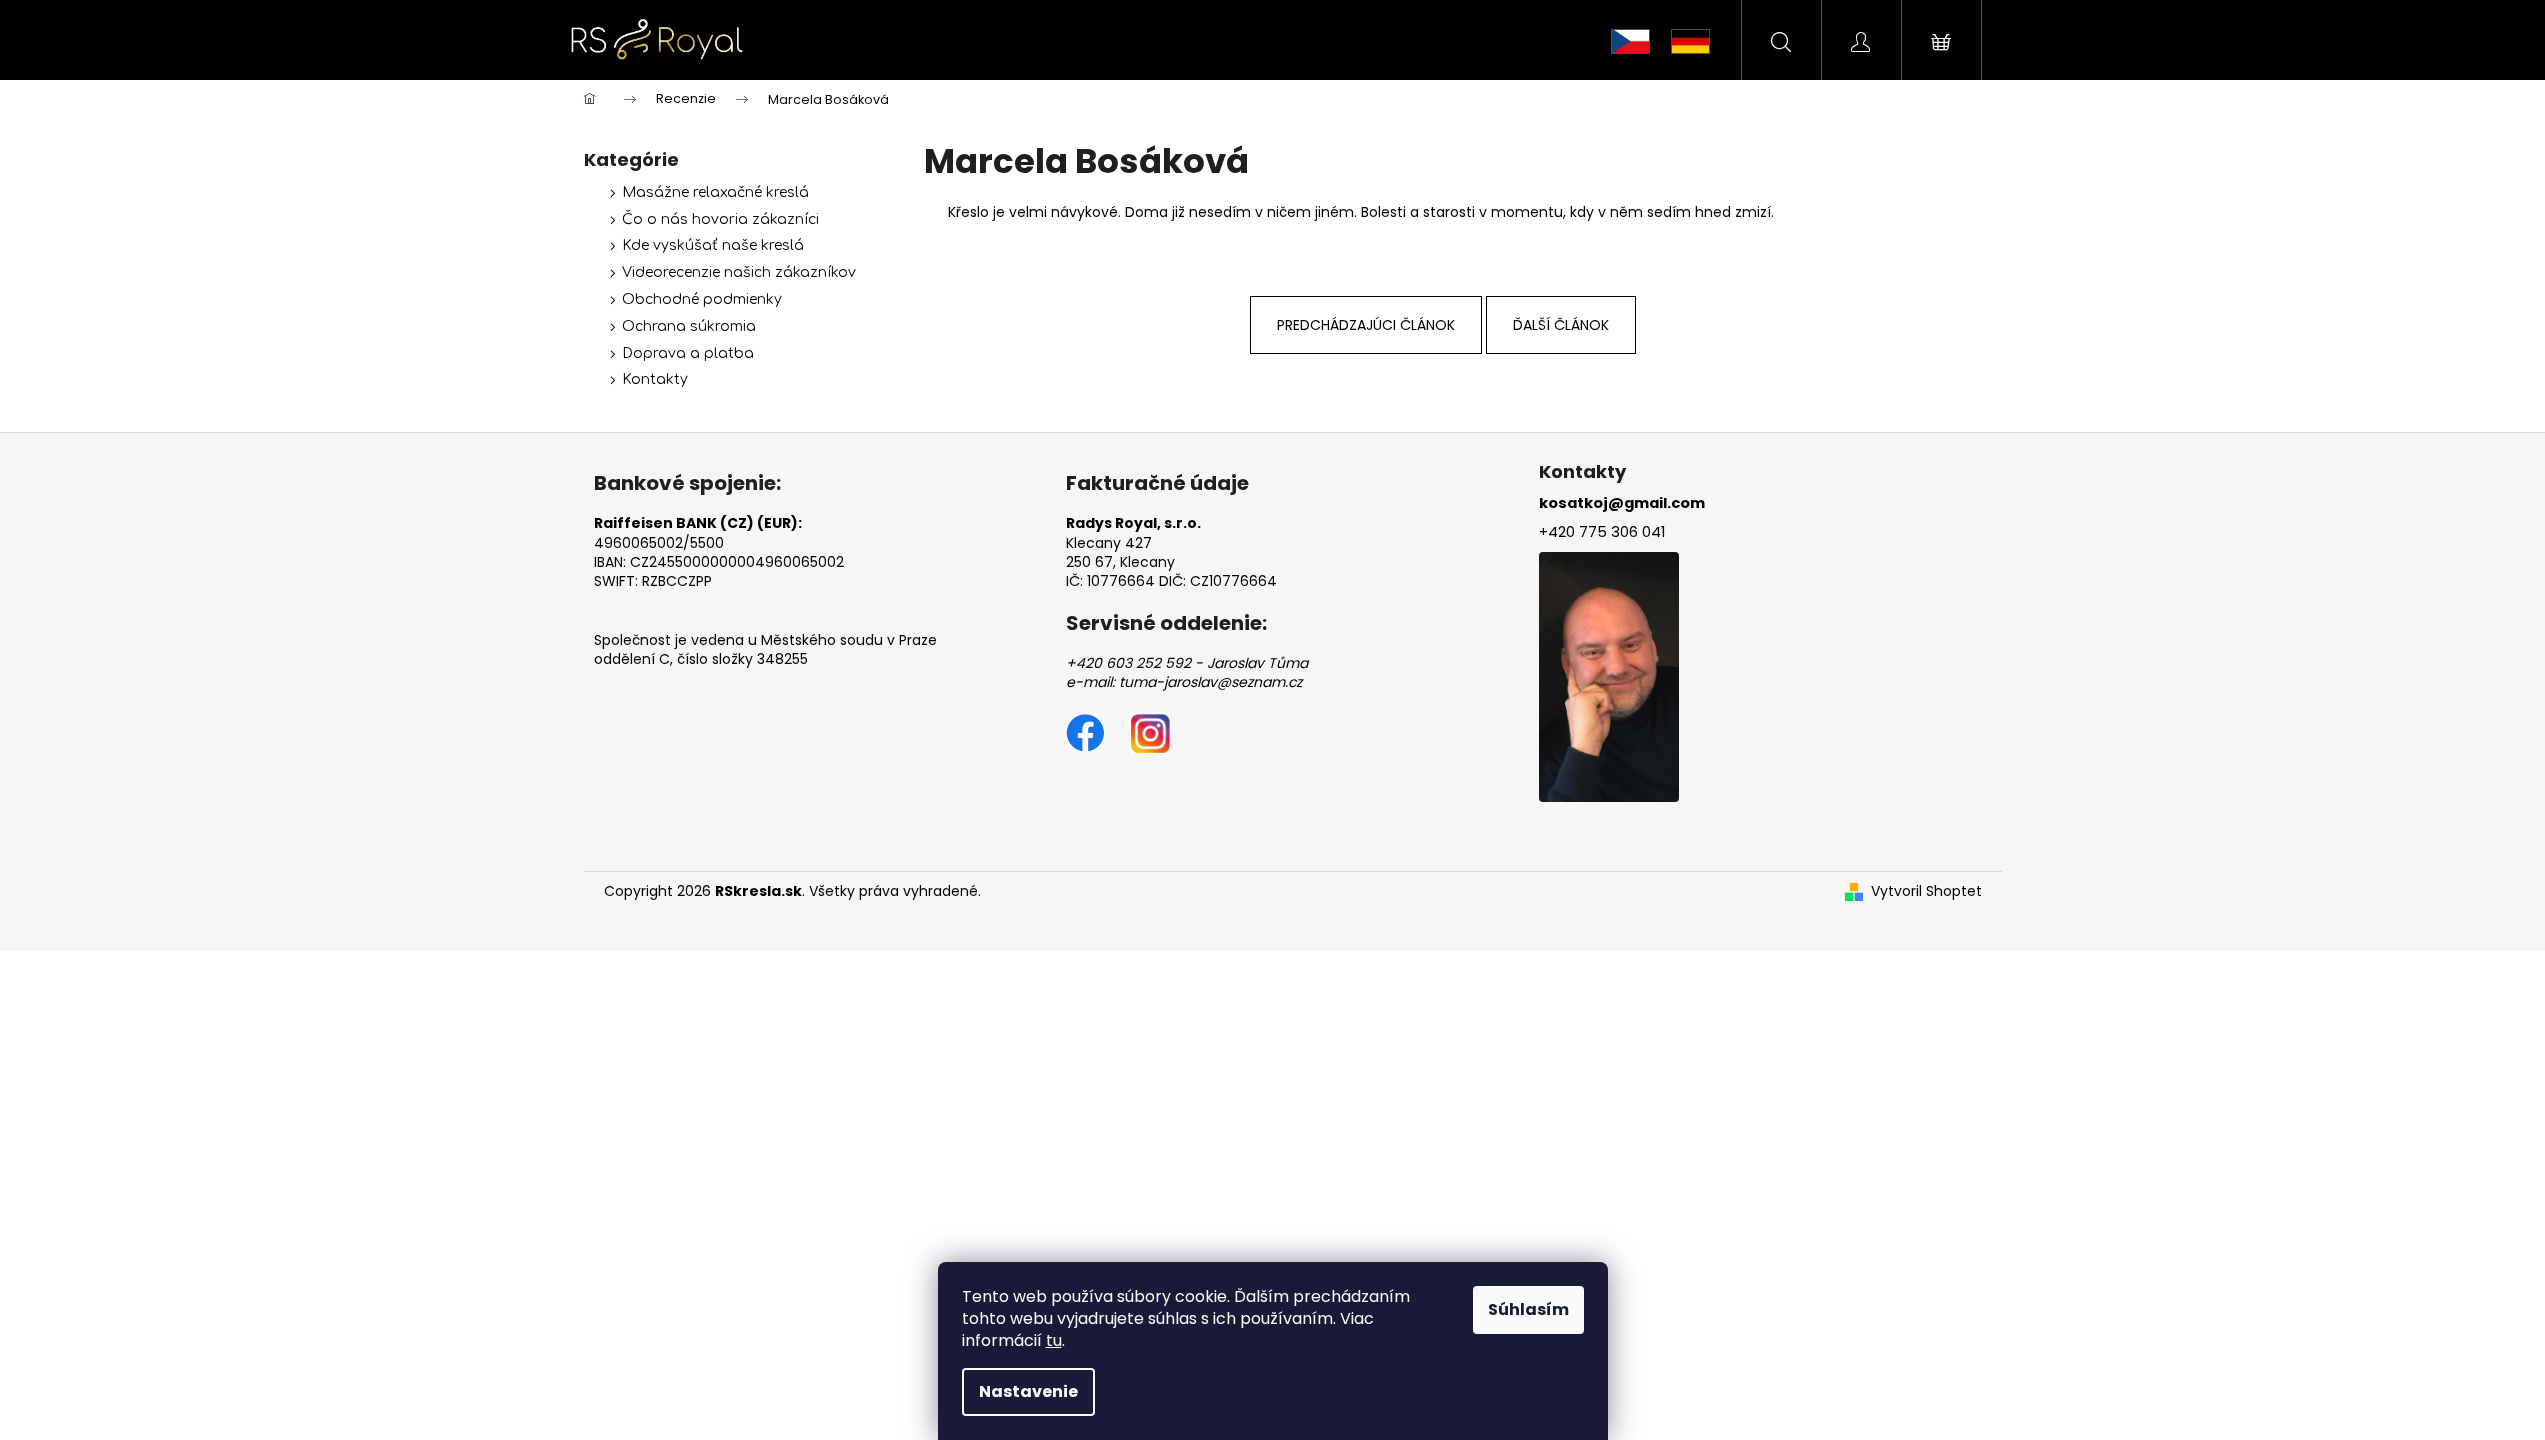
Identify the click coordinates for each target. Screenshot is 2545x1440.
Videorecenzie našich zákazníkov (739, 272)
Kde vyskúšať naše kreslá (713, 245)
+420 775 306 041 (1602, 532)
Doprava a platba (688, 353)
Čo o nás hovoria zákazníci (720, 219)
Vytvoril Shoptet (1926, 891)
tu (1054, 1340)
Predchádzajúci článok (1366, 325)
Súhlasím (1528, 1309)
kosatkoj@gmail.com (1622, 503)
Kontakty (655, 379)
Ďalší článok (1561, 325)
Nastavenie (1028, 1391)
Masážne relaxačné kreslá (715, 192)
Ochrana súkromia (689, 326)
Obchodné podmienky (702, 299)
